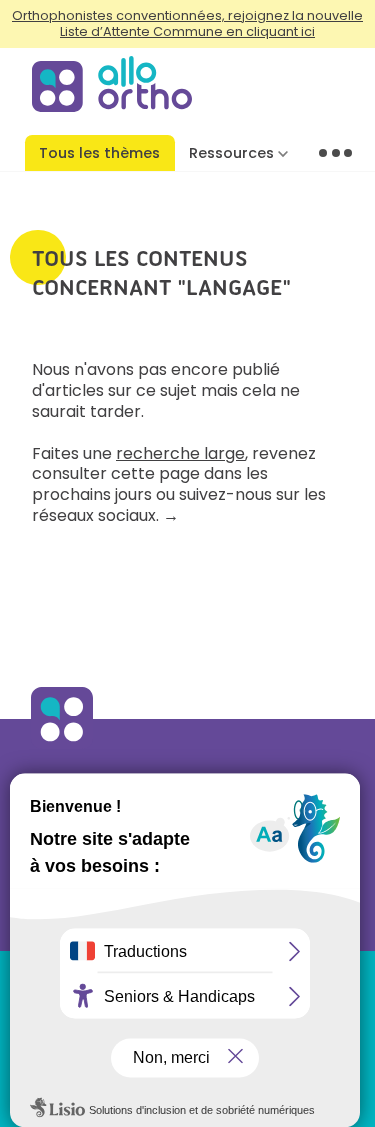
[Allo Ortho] (62, 744)
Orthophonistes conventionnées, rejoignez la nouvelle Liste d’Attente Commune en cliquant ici (187, 23)
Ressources (231, 153)
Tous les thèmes (99, 153)
